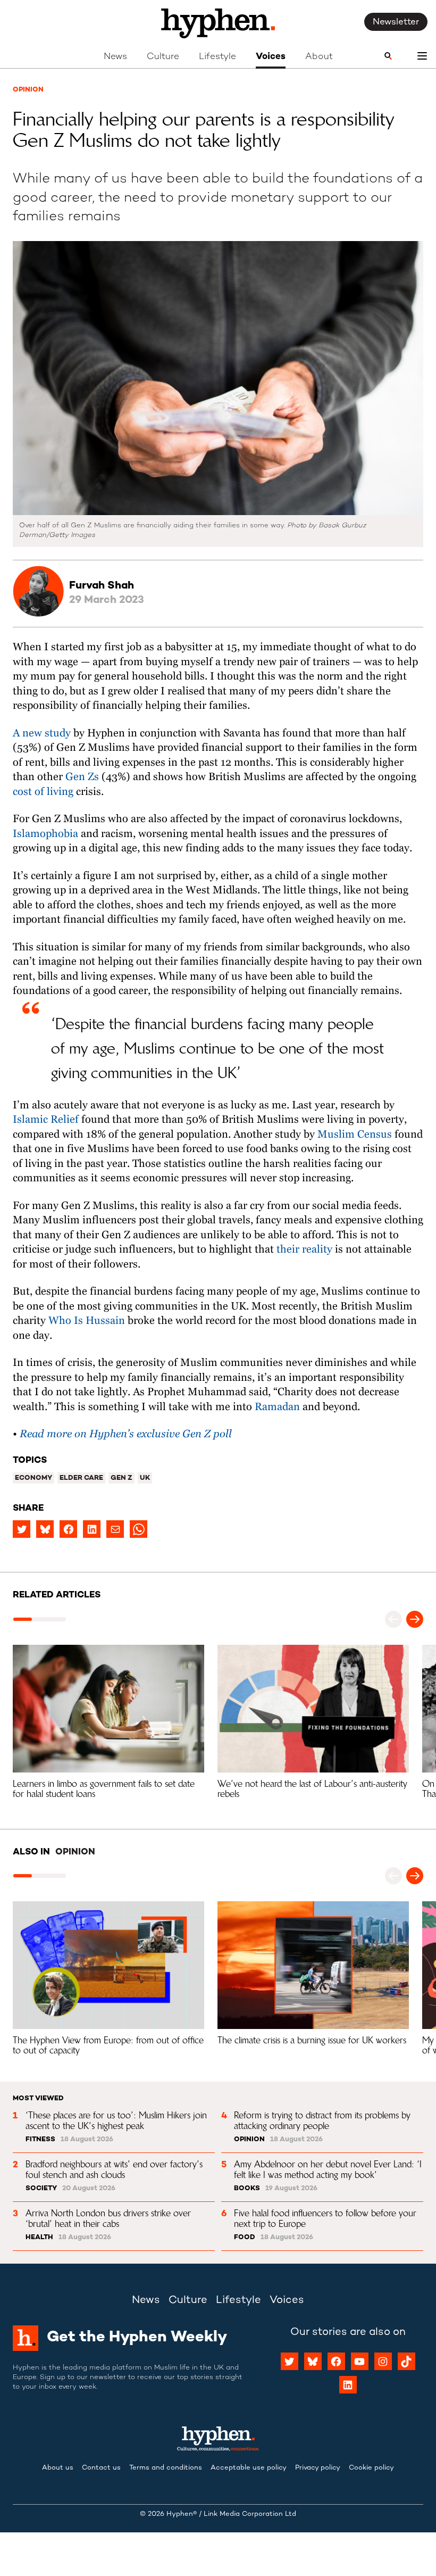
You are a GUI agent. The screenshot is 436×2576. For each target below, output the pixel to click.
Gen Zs (83, 777)
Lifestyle (217, 57)
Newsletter (396, 22)
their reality (303, 1250)
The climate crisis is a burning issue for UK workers (312, 2040)
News (115, 57)
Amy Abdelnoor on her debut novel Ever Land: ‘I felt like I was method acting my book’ (329, 2169)
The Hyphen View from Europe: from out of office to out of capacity (110, 2045)
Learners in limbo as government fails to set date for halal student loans (105, 1789)
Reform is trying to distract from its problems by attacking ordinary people (324, 2120)
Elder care (81, 1478)
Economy (33, 1478)
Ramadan (277, 1407)
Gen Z (121, 1478)
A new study (42, 734)
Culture (163, 57)
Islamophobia (45, 834)
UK (145, 1478)
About (319, 57)
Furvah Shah (102, 586)
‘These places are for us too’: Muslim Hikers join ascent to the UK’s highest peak (118, 2120)
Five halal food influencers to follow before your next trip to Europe (326, 2218)
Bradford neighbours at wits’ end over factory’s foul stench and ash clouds (115, 2169)
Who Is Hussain (85, 1321)
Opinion (28, 90)
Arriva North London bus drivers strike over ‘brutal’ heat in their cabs (110, 2218)
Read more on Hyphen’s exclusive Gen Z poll (126, 1434)
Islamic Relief (46, 1120)
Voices (271, 57)
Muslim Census (353, 1135)
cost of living (43, 792)
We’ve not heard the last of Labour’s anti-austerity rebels (314, 1789)
